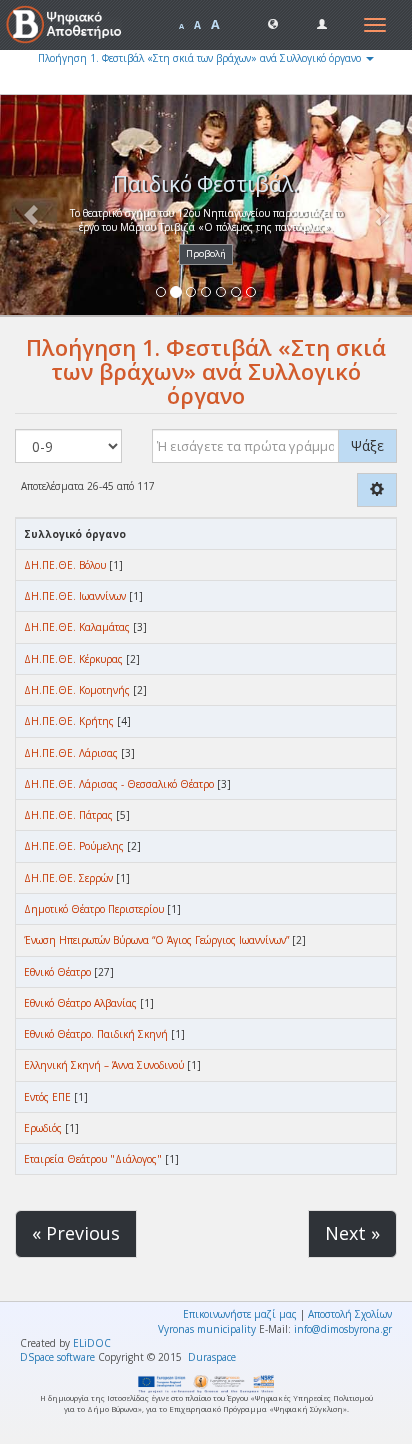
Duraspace (212, 1357)
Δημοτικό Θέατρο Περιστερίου (94, 909)
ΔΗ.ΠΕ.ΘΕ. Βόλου (65, 565)
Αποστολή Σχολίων (350, 1314)
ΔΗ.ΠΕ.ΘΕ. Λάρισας (71, 753)
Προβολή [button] (206, 253)
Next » (352, 1233)
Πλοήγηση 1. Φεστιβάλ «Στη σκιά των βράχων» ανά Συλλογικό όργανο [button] (201, 58)
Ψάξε (367, 445)
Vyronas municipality (207, 1329)
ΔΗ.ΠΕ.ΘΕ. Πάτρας (68, 815)
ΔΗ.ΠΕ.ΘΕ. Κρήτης (69, 721)
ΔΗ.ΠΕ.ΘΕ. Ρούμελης (74, 846)
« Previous (76, 1233)
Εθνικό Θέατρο (57, 972)
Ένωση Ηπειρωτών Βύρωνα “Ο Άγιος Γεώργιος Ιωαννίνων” (156, 940)
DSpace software (57, 1357)
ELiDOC (92, 1343)
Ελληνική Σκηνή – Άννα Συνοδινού (104, 1065)
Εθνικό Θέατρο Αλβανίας (80, 1003)
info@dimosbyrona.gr (343, 1329)
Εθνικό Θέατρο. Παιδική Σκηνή (96, 1034)
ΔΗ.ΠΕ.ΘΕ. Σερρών (68, 878)
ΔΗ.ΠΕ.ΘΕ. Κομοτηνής (77, 690)
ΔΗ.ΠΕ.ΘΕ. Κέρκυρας (73, 659)
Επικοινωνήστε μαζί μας (240, 1314)
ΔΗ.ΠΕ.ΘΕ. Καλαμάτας (77, 627)
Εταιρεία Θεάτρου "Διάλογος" (93, 1159)
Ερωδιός (43, 1128)
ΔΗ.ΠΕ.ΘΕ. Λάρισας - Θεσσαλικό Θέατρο (119, 784)
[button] (273, 23)
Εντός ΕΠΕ (47, 1097)
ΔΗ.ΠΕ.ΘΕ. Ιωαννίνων (75, 596)
